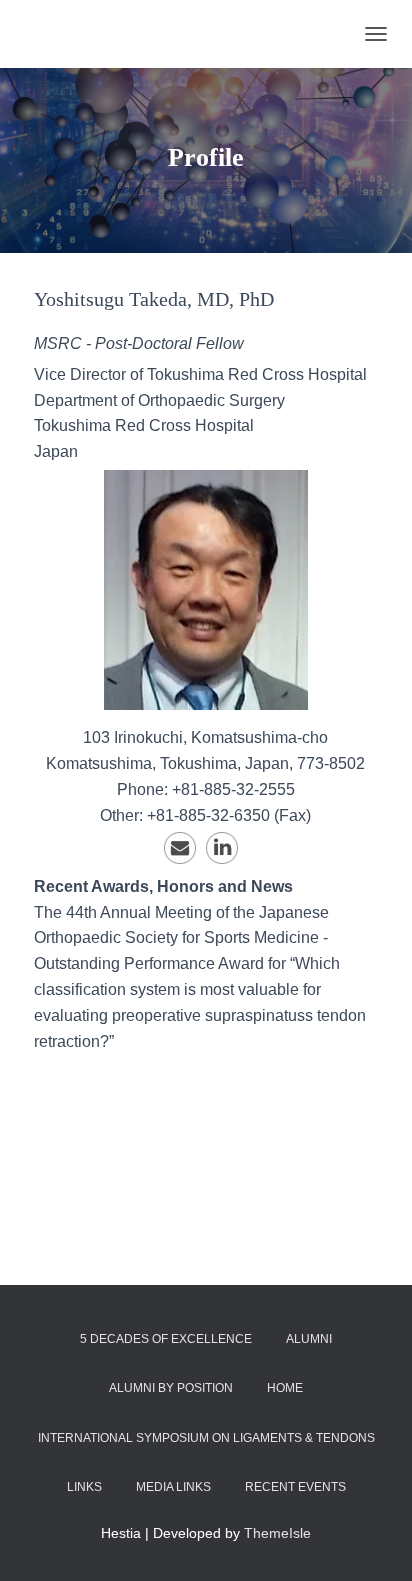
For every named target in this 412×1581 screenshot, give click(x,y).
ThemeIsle (277, 1533)
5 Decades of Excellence (166, 1339)
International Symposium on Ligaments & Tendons (206, 1438)
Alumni (309, 1339)
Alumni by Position (171, 1388)
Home (285, 1388)
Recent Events (295, 1487)
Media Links (173, 1487)
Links (84, 1487)
